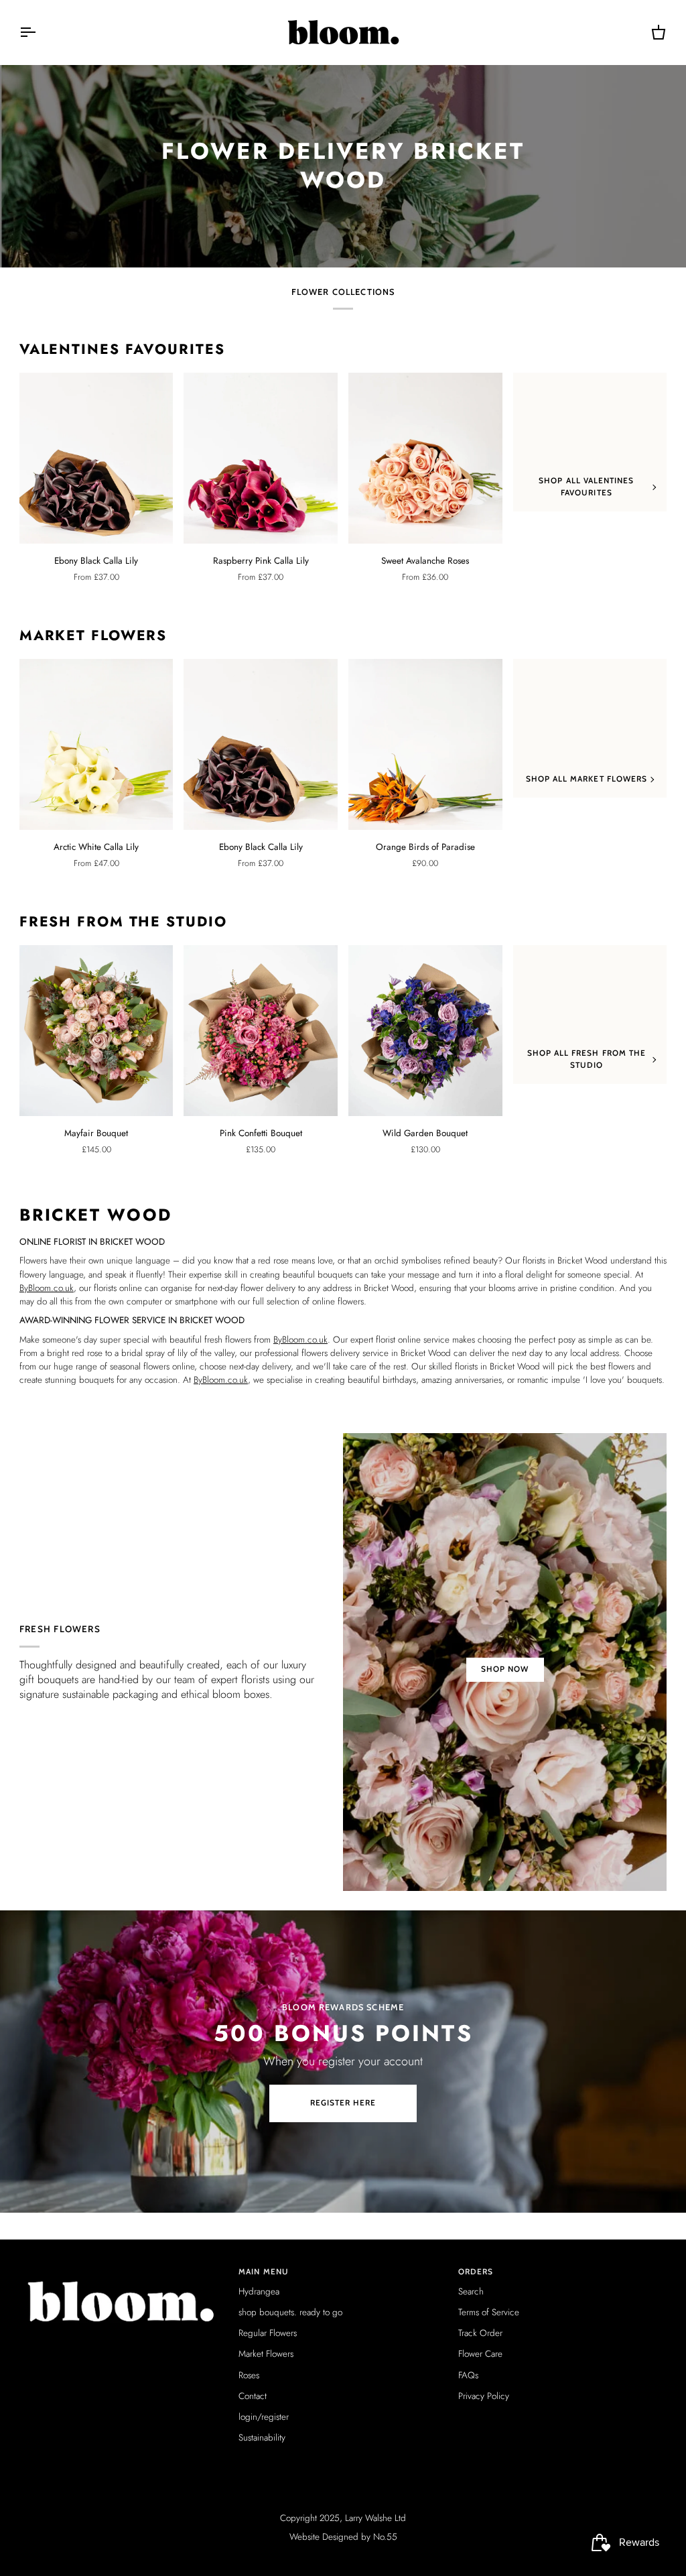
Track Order (480, 2333)
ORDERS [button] (476, 2272)
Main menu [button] (264, 2272)
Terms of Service (489, 2312)
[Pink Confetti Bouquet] (261, 1031)
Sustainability (262, 2438)
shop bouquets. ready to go (290, 2312)
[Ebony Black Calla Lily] (96, 458)
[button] (124, 2270)
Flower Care (480, 2354)
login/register (264, 2417)
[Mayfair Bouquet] (96, 1031)
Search (471, 2291)
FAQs (468, 2375)
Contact (253, 2396)
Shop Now (505, 1669)
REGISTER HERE (343, 2103)
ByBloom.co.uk (47, 1288)
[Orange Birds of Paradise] (425, 744)
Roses (249, 2375)
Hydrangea (259, 2291)
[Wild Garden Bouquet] (425, 1031)
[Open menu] (40, 32)
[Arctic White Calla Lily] (96, 744)
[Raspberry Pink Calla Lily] (261, 458)
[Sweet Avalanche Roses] (425, 458)
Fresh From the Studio (123, 922)
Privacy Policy (484, 2396)
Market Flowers (93, 636)
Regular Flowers (268, 2333)
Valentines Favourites (122, 350)
